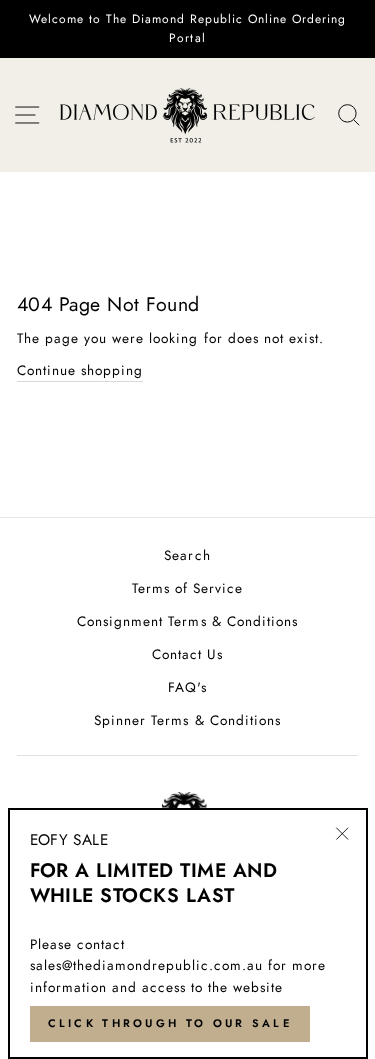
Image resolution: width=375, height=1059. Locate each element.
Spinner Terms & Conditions (187, 720)
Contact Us (187, 654)
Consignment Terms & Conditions (187, 621)
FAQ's (187, 687)
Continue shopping (80, 370)
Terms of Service (187, 588)
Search (187, 555)
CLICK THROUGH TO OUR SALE (170, 1023)
